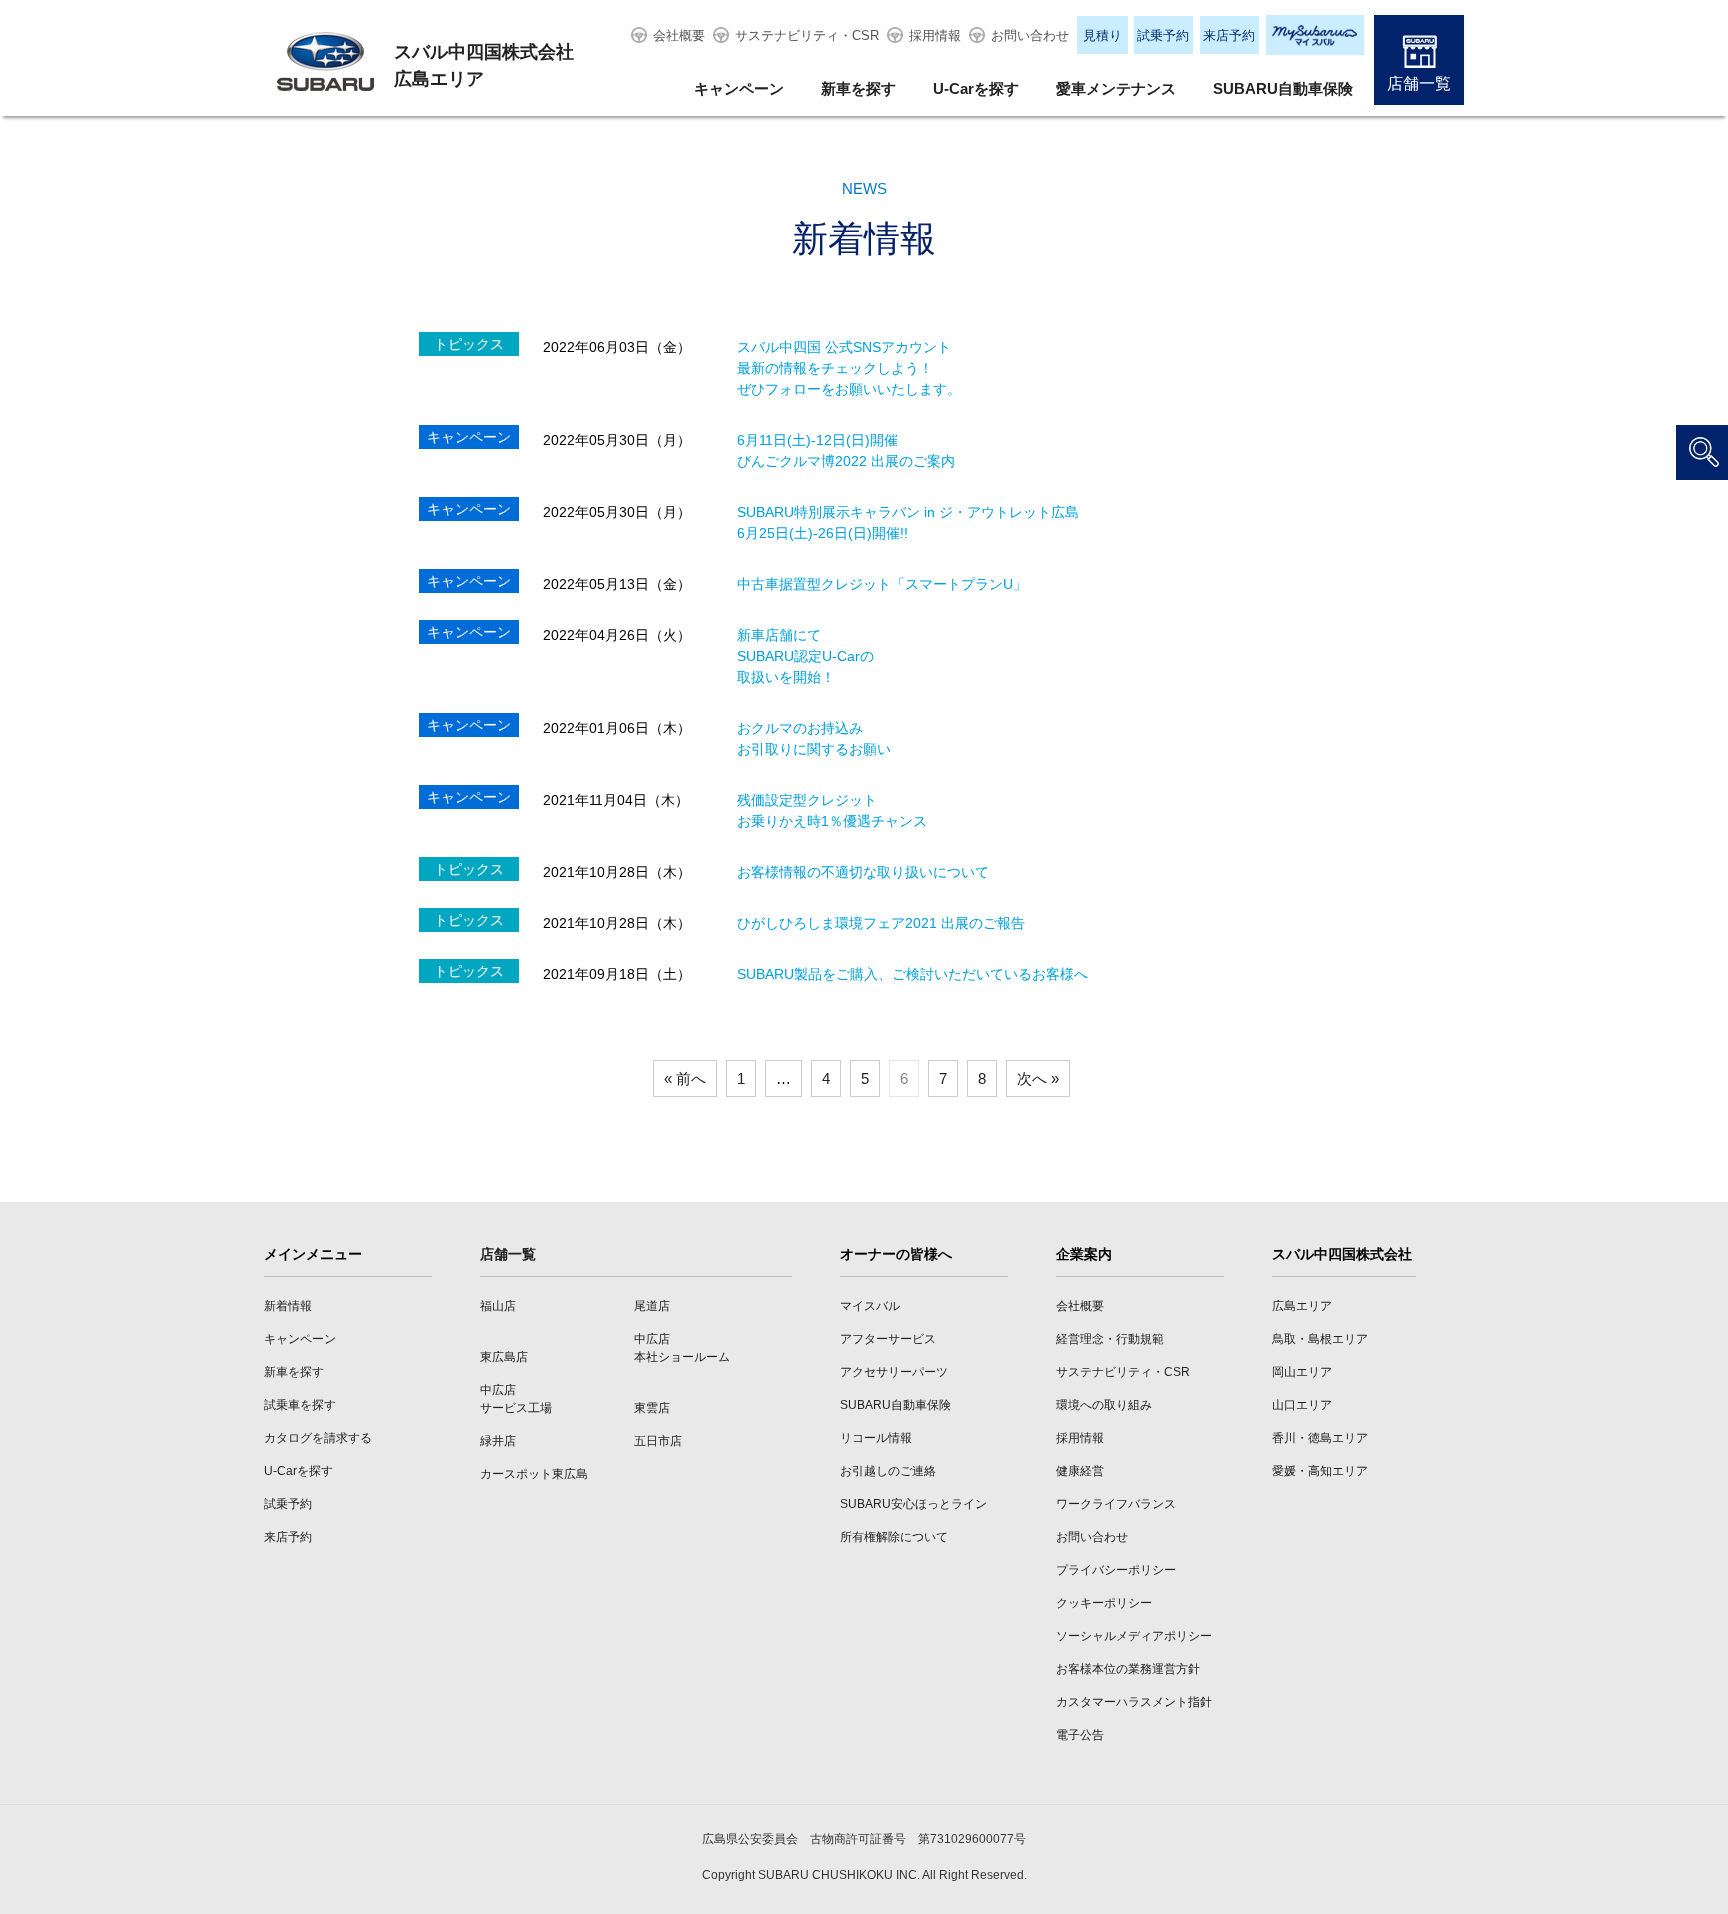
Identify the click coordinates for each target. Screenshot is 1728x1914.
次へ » (1038, 1078)
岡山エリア (1302, 1372)
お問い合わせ (1030, 35)
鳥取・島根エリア (1320, 1339)
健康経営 (1080, 1471)
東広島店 (504, 1357)
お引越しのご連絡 (888, 1471)
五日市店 (658, 1441)
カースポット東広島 (534, 1474)
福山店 (498, 1306)
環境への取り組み (1104, 1405)
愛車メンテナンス (1116, 88)
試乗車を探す (300, 1405)
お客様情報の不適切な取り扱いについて (863, 872)
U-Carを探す (976, 88)
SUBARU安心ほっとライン (913, 1504)
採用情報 (935, 35)
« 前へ (685, 1078)
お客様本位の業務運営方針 (1128, 1669)
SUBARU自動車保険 (1283, 88)
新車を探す (858, 88)
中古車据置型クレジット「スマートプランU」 (882, 584)
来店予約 (1229, 35)
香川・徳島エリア (1320, 1438)
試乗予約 (1163, 35)
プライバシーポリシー (1116, 1570)
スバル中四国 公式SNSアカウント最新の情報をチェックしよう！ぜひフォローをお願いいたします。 (849, 368)
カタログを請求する (318, 1438)
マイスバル (870, 1306)
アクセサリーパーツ (894, 1372)
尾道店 (652, 1306)
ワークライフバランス (1116, 1504)
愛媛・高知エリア (1320, 1471)
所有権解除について (894, 1537)
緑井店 (498, 1441)
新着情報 (288, 1306)
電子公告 (1080, 1735)
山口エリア (1302, 1405)
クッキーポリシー (1104, 1603)
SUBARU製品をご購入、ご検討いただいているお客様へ (912, 974)
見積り (1102, 35)
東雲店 (652, 1408)
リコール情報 (876, 1438)
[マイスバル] (1315, 35)
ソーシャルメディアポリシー (1134, 1636)
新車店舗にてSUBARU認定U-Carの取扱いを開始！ (805, 656)
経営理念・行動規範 (1110, 1339)
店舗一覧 (1419, 83)
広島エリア (1302, 1306)
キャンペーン (739, 88)
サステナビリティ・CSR (807, 35)
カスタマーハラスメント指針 (1134, 1702)
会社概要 (679, 35)
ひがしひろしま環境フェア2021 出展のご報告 (881, 923)
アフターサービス (888, 1339)
